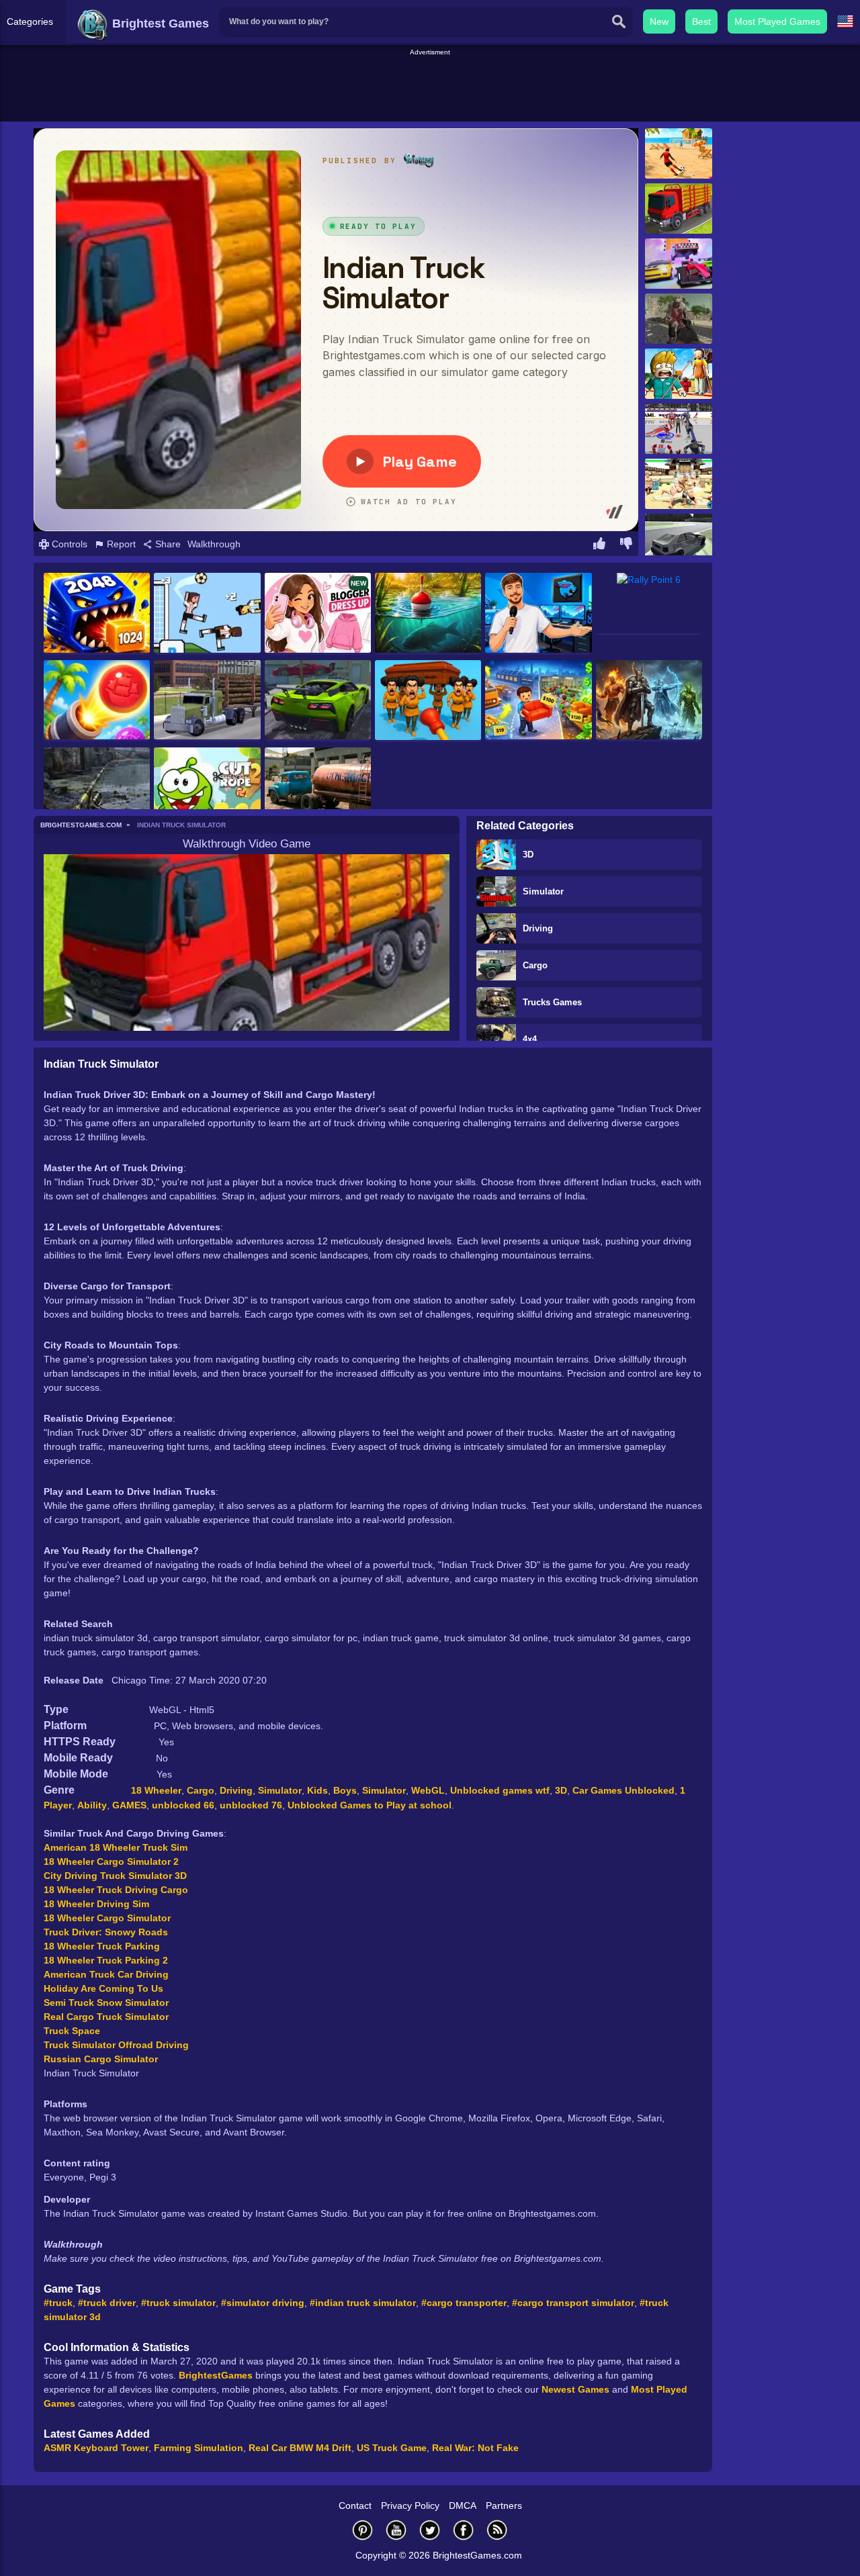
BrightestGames (216, 2375)
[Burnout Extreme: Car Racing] (318, 701)
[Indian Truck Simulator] (679, 209)
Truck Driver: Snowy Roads (106, 1932)
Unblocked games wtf (500, 1790)
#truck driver (107, 2303)
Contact (355, 2505)
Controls (68, 544)
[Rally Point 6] (649, 604)
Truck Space (72, 2031)
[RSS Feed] (497, 2530)
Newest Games (575, 2389)
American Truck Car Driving (106, 1974)
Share (167, 544)
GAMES (129, 1805)
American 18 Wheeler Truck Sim (116, 1847)
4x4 (530, 1039)
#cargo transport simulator (573, 2303)
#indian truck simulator (363, 2303)
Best (701, 21)
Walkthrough (214, 544)
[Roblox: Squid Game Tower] (679, 374)
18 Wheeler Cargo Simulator (107, 1918)
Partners (504, 2505)
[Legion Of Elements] (649, 701)
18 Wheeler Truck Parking (102, 1946)
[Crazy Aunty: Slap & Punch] (428, 701)
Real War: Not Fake (475, 2448)
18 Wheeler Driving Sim (96, 1904)
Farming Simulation (199, 2448)
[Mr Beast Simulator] (538, 614)
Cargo (535, 965)
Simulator (543, 891)
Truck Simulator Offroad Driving (116, 2045)
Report (120, 544)
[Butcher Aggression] (679, 319)
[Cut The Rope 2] (207, 788)
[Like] (599, 545)
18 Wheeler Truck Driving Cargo (116, 1890)
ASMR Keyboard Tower (96, 2448)
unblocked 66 (183, 1805)
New (659, 21)
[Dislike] (626, 545)
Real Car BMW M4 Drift (300, 2448)
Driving (538, 928)
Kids (317, 1790)
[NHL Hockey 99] (679, 429)
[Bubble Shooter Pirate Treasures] (97, 701)
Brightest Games (159, 24)
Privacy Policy (410, 2505)
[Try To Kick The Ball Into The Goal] (679, 153)
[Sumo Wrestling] (679, 484)
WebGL (428, 1790)
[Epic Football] (207, 614)
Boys (345, 1790)
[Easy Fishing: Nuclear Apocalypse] (97, 788)
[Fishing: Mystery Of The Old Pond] (428, 614)
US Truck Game (392, 2448)
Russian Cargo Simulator (101, 2059)
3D (528, 855)
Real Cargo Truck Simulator (106, 2017)
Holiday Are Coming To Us (103, 1988)
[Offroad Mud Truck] (207, 701)
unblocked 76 (251, 1805)
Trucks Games (552, 1002)
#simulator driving (263, 2303)
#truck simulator (178, 2303)
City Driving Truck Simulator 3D (115, 1876)
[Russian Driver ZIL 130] (318, 788)
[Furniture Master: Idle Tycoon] (538, 701)
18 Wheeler (156, 1790)
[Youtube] (396, 2530)
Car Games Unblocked (623, 1790)
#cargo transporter (464, 2303)
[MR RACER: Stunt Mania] (679, 264)
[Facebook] (464, 2530)
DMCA (463, 2505)
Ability (92, 1805)
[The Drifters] (679, 539)
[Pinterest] (363, 2530)
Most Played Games (777, 21)
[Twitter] (430, 2530)
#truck (58, 2303)
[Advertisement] (430, 88)
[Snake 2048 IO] (97, 614)
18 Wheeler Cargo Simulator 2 (111, 1861)
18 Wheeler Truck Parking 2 (106, 1960)
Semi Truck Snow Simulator (106, 2003)
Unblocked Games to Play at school (370, 1805)
